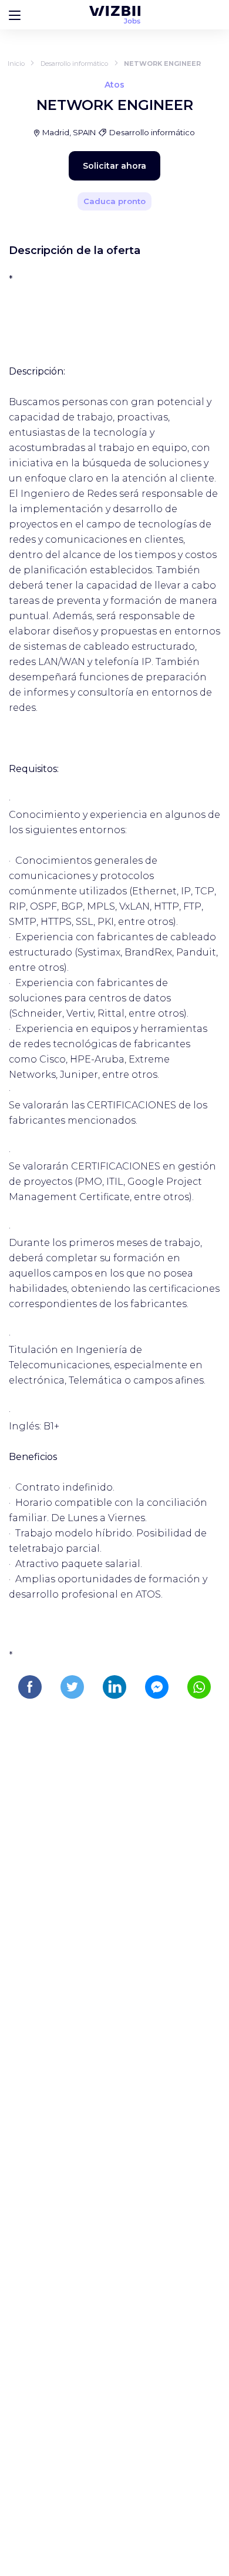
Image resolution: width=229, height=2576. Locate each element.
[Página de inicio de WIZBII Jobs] (115, 15)
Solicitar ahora (114, 166)
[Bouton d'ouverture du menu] (15, 15)
